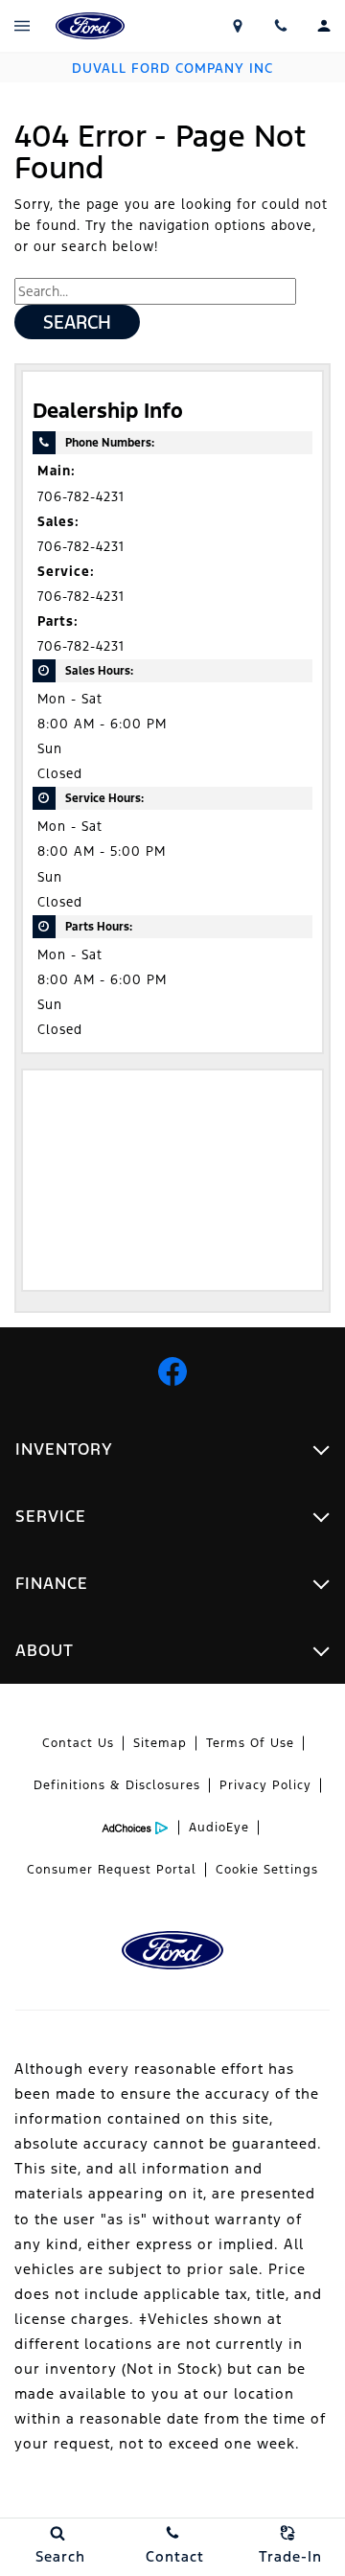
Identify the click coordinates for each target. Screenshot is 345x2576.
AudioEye (219, 1828)
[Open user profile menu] (323, 26)
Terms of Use (250, 1743)
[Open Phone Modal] (280, 26)
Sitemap (160, 1743)
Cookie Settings (267, 1870)
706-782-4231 (81, 497)
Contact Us (78, 1743)
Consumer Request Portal (112, 1870)
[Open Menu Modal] (22, 26)
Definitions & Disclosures (117, 1785)
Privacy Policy (265, 1785)
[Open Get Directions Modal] (237, 26)
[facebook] (172, 1371)
